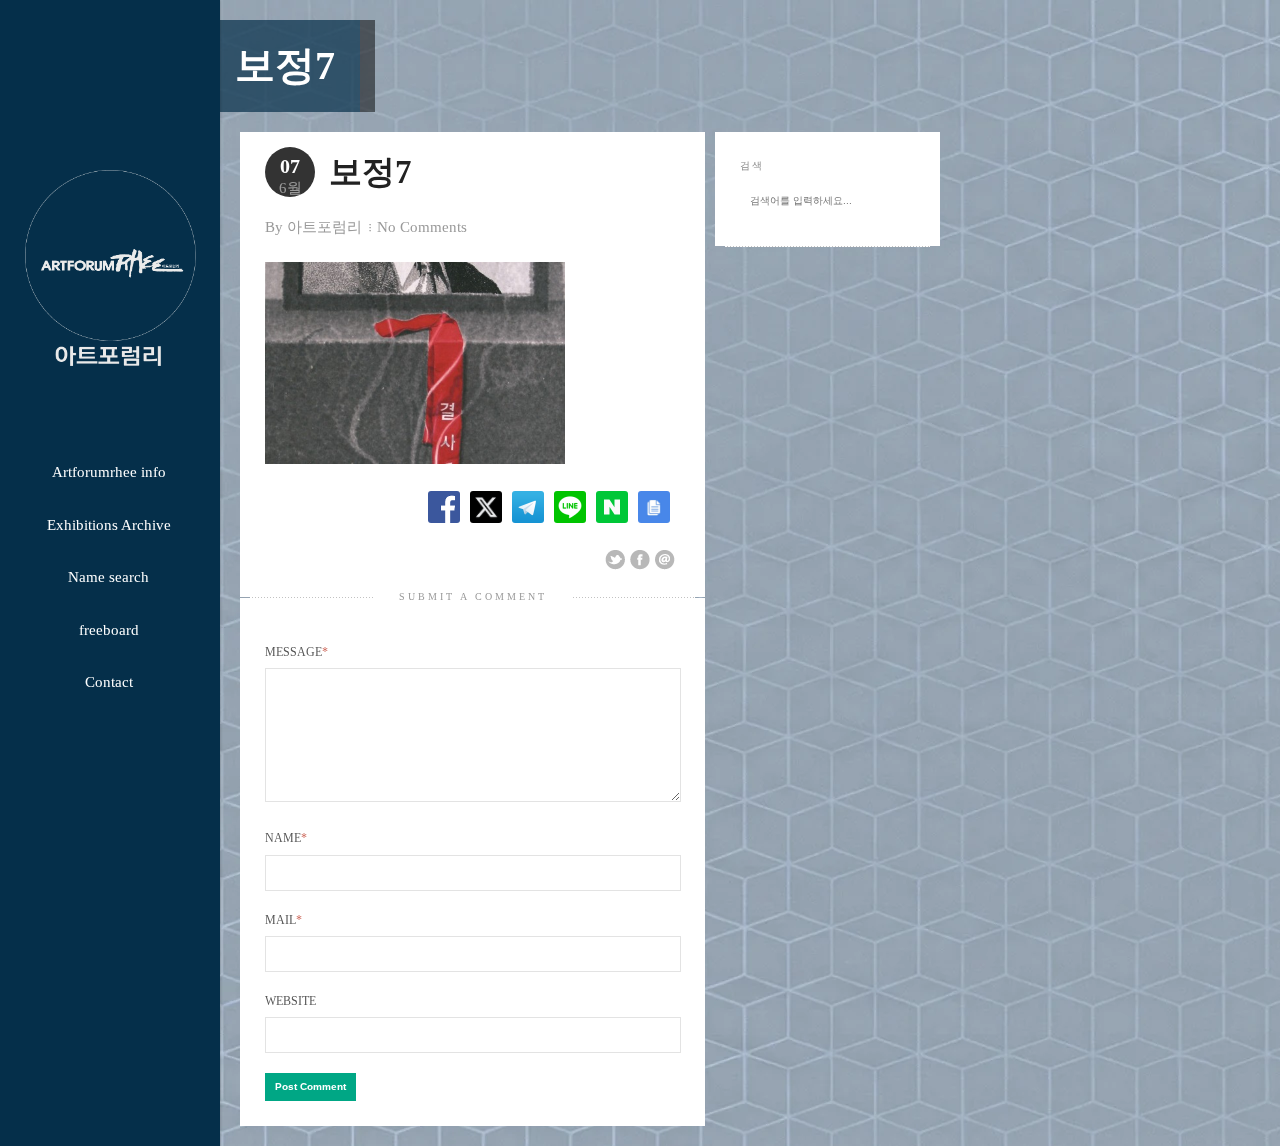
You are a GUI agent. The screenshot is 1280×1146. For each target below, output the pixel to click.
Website (290, 1001)
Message (296, 652)
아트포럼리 (324, 227)
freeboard (109, 630)
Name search (108, 577)
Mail (283, 920)
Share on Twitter (615, 560)
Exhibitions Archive (109, 525)
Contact (109, 682)
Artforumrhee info (109, 472)
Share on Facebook (640, 560)
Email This (665, 560)
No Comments (422, 227)
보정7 (285, 65)
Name (286, 838)
